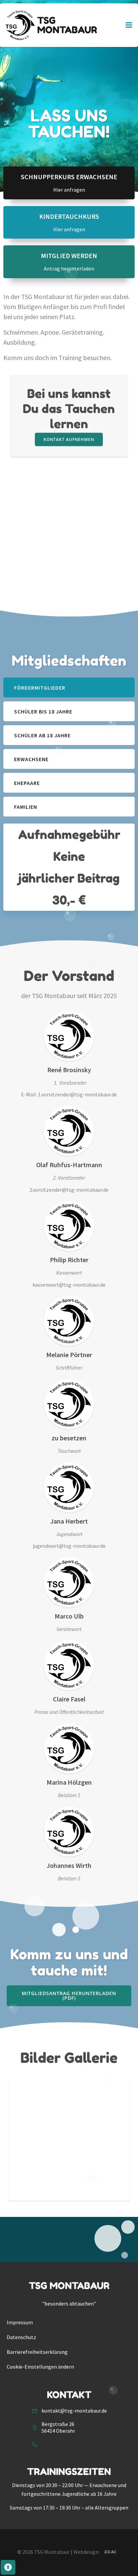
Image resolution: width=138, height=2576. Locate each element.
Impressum (20, 2322)
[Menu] (129, 25)
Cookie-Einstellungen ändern (40, 2367)
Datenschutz (21, 2337)
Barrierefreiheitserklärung (37, 2352)
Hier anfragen (69, 190)
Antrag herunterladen (69, 268)
